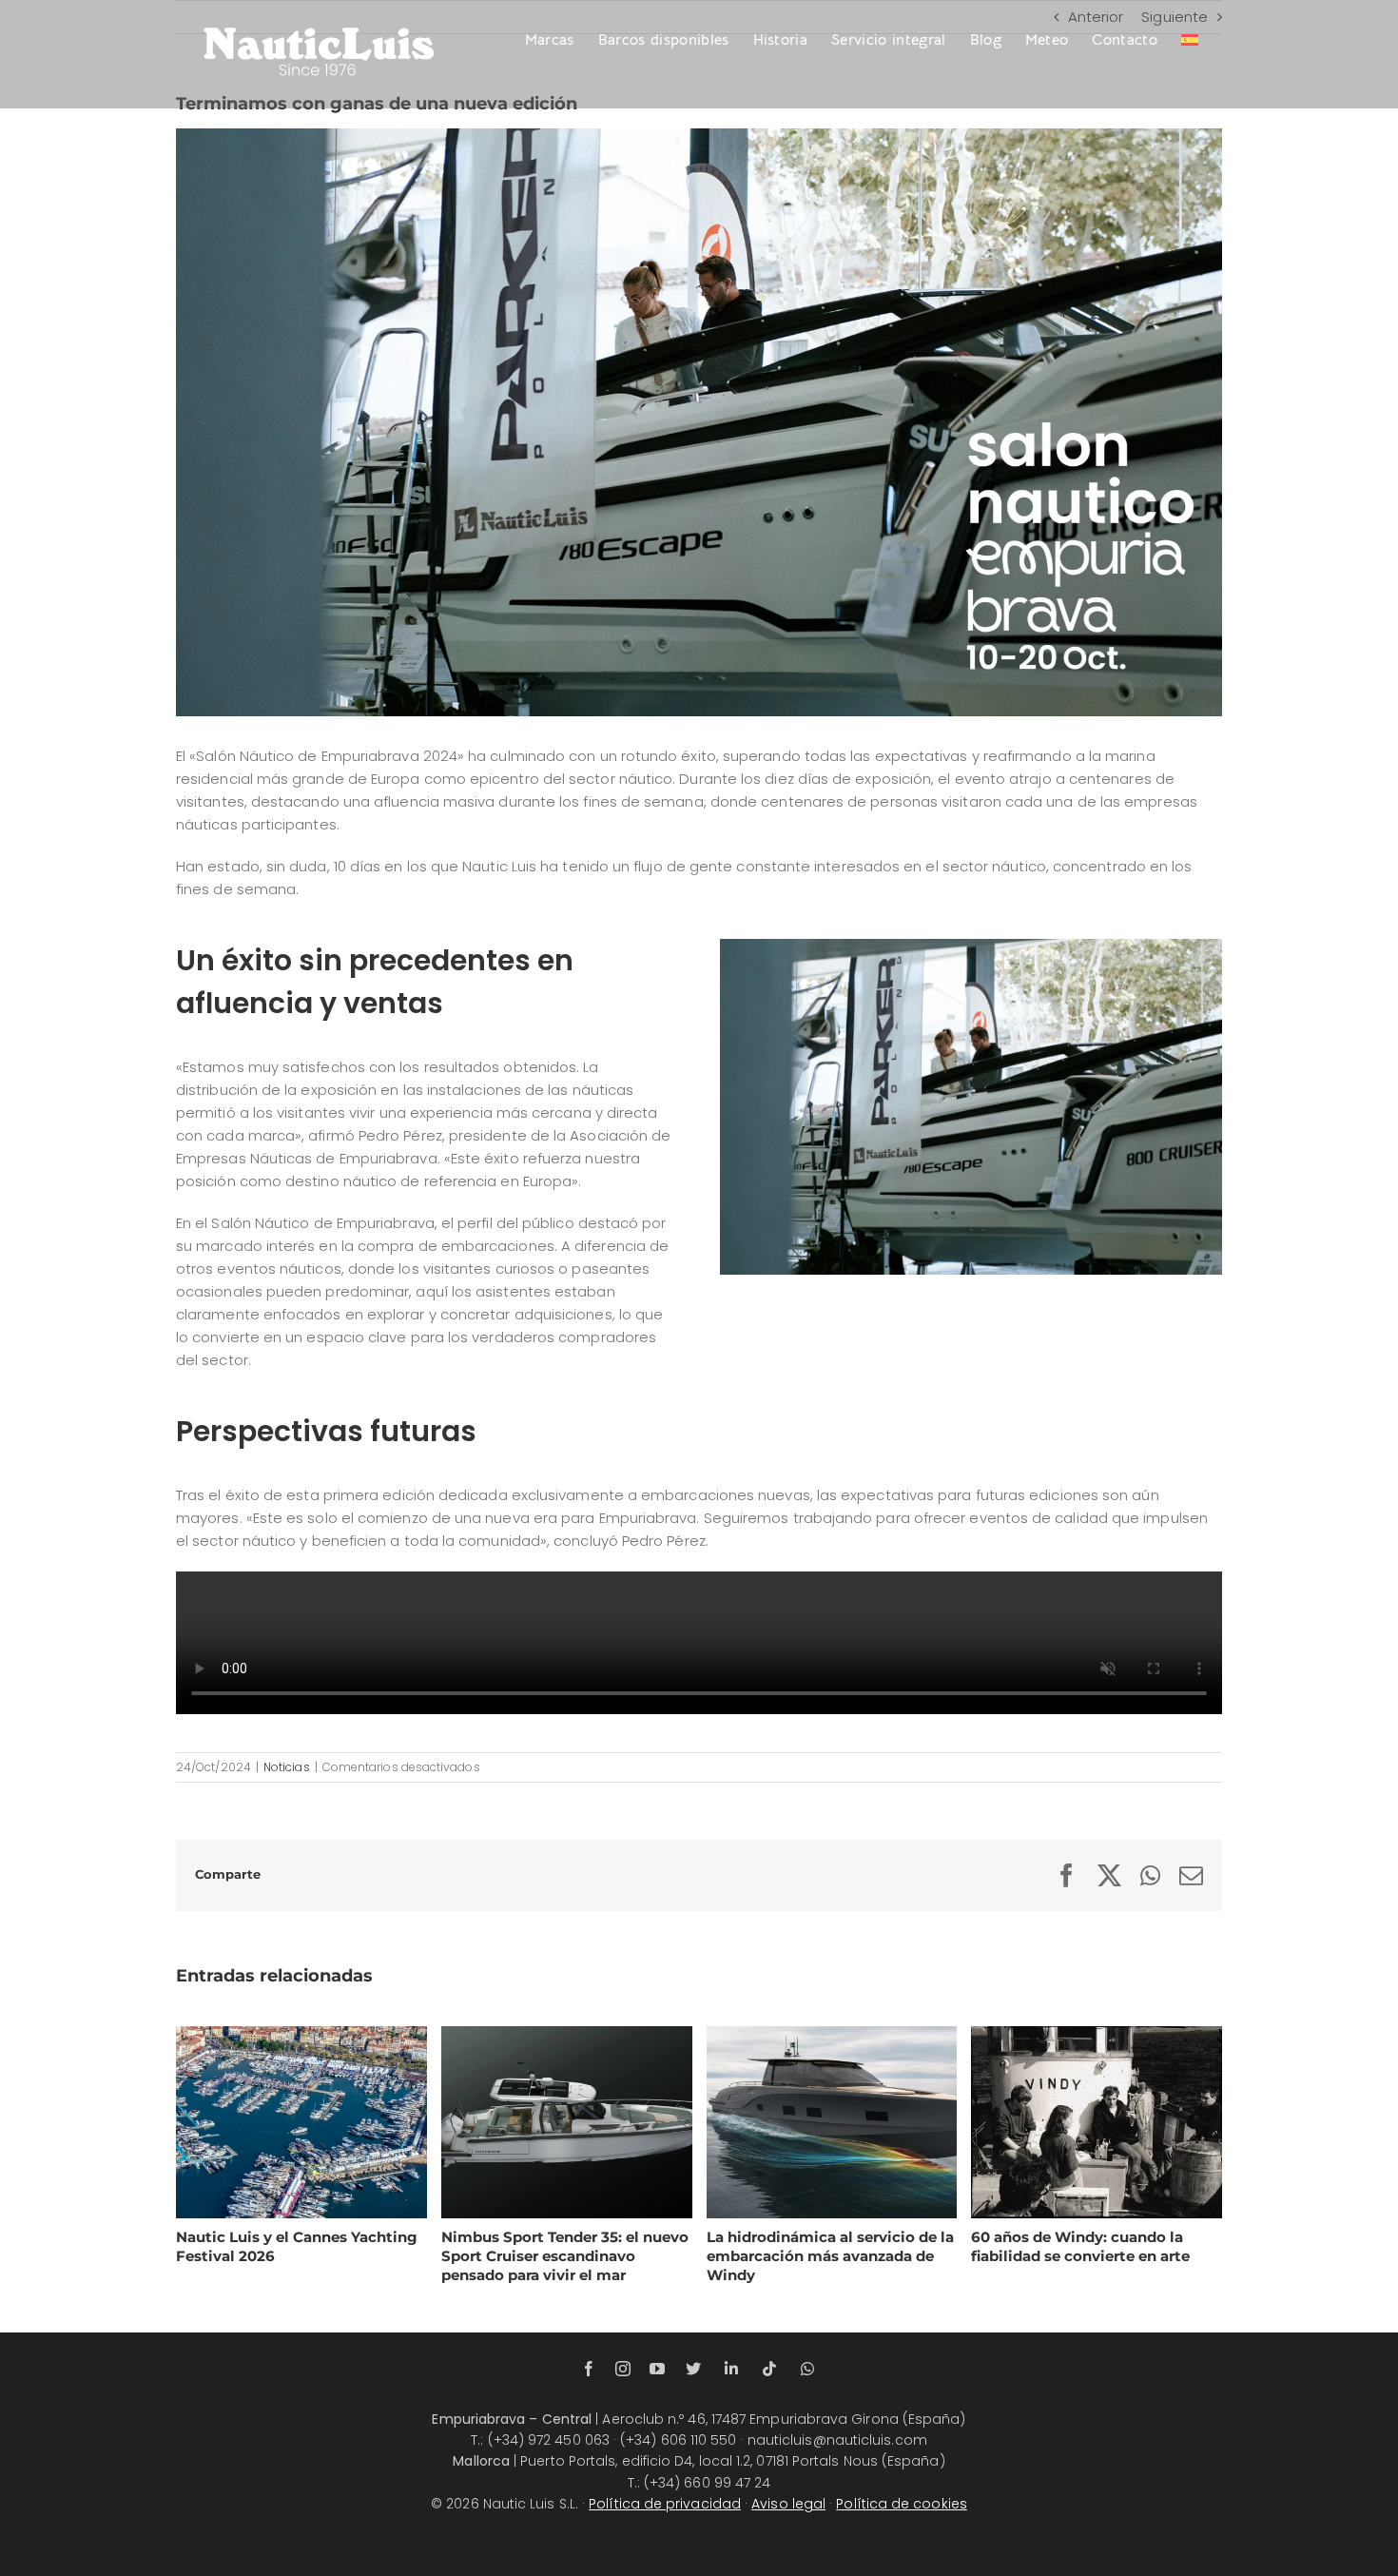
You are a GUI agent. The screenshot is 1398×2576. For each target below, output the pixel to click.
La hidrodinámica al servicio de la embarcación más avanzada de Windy (808, 2121)
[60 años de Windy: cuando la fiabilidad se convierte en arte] (1097, 2122)
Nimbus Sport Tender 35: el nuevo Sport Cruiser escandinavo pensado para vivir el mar (543, 2121)
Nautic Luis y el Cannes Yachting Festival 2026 (278, 2121)
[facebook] (589, 2369)
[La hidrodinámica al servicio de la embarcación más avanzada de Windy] (832, 2122)
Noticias (287, 1767)
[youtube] (657, 2369)
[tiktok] (769, 2369)
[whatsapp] (807, 2369)
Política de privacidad (665, 2504)
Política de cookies (902, 2504)
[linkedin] (731, 2369)
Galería (324, 2121)
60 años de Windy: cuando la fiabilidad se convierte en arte (1073, 2121)
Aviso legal (788, 2504)
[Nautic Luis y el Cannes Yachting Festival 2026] (301, 2122)
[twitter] (693, 2369)
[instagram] (623, 2369)
